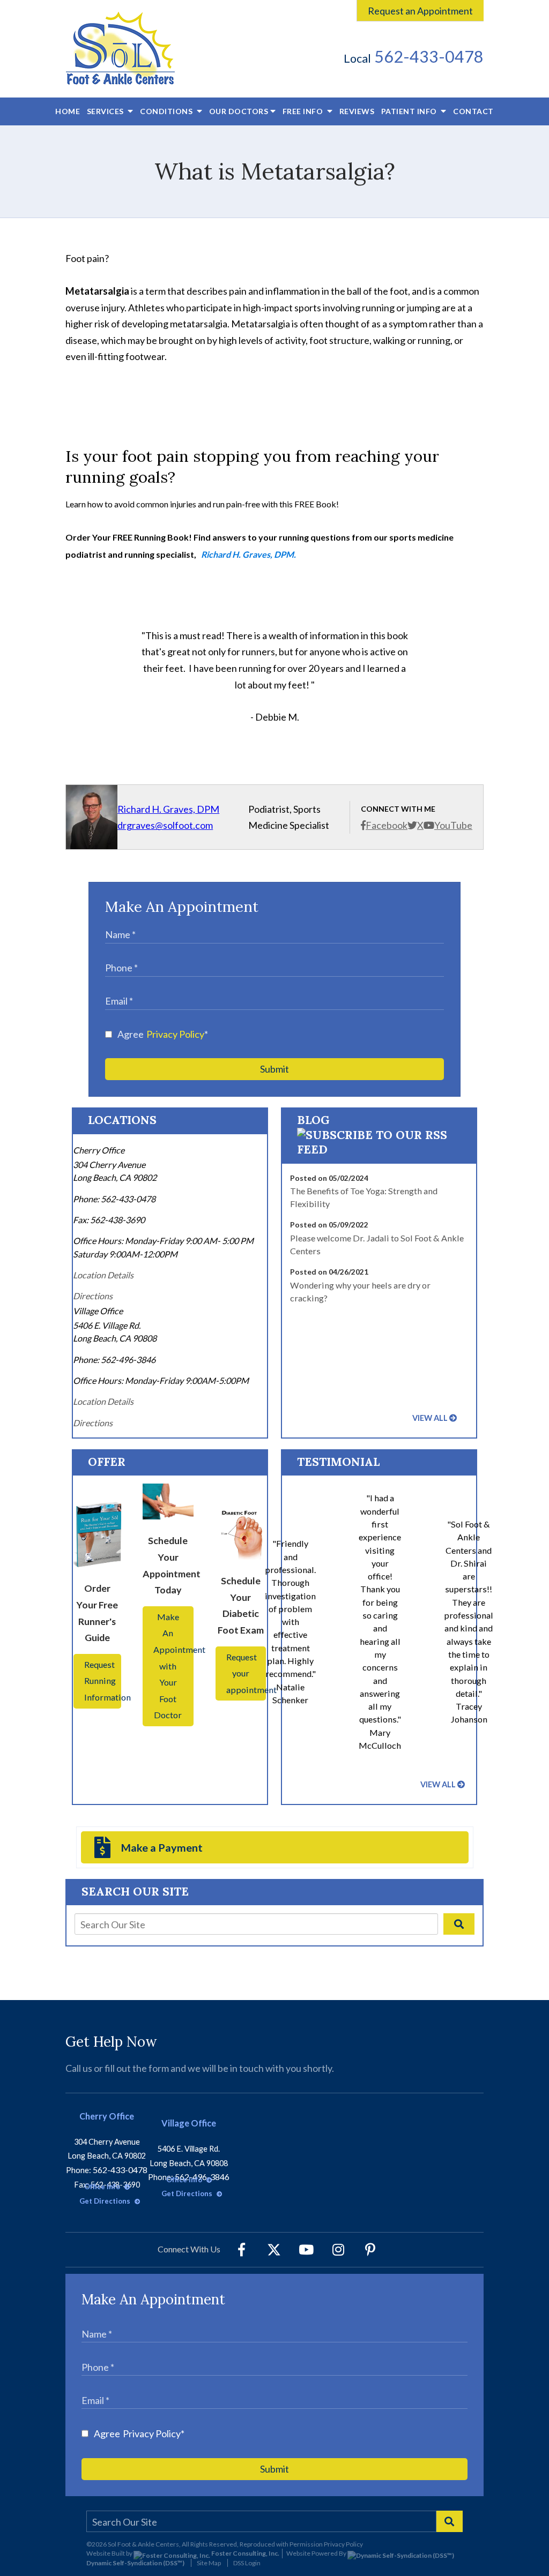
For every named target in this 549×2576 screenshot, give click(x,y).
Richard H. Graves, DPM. (248, 554)
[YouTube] (306, 2250)
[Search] (459, 1924)
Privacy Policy (175, 1034)
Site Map (209, 2563)
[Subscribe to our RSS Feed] (379, 1149)
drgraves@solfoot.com (165, 825)
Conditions (167, 111)
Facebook (387, 825)
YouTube (453, 825)
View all (430, 1418)
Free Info (304, 111)
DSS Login (247, 2563)
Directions (93, 1296)
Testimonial (338, 1462)
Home (68, 111)
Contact (473, 111)
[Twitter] (274, 2250)
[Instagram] (338, 2250)
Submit (274, 1069)
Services (106, 111)
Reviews (357, 111)
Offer (107, 1462)
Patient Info (409, 111)
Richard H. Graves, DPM (168, 809)
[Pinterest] (370, 2250)
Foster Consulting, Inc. (245, 2553)
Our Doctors (239, 111)
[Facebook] (242, 2250)
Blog (313, 1120)
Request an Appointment (420, 11)
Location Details (103, 1275)
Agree (163, 1034)
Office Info (103, 2186)
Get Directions (106, 2201)
